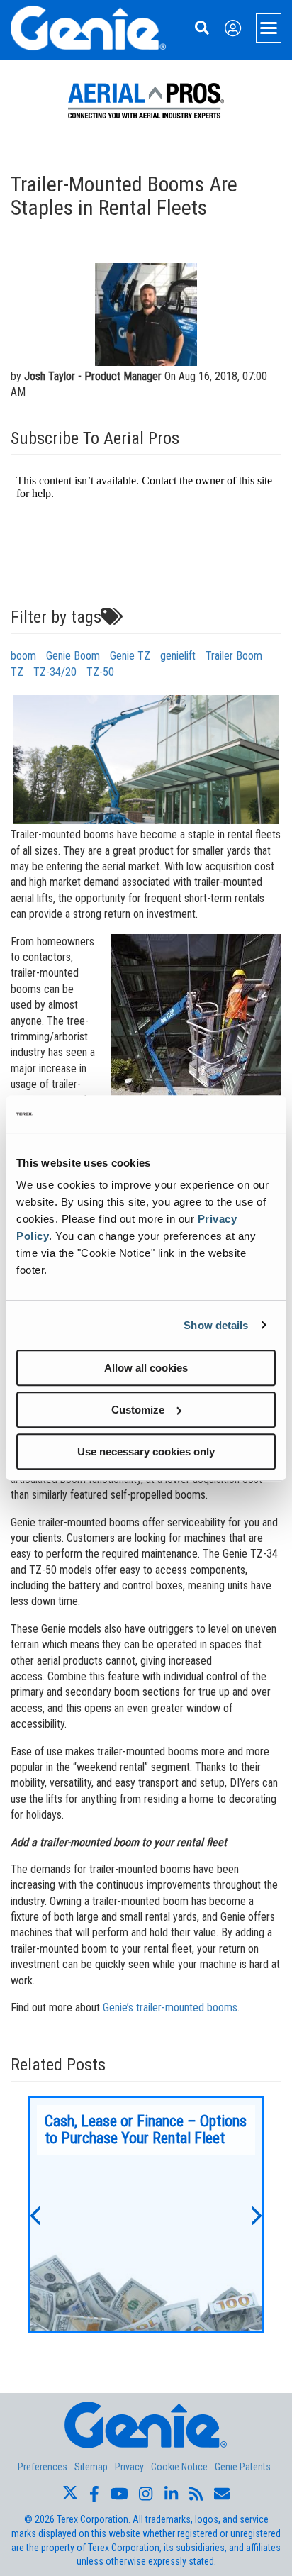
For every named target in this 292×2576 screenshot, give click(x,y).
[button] (35, 2214)
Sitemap (91, 2467)
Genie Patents (243, 2467)
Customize (138, 1410)
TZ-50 (100, 672)
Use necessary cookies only (146, 1451)
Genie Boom (73, 656)
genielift (178, 656)
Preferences (43, 2467)
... (146, 2214)
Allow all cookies (146, 1368)
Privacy (129, 2467)
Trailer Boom (234, 656)
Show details (216, 1325)
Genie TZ (130, 656)
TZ (17, 672)
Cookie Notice (179, 2467)
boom (23, 656)
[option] (146, 2214)
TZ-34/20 (55, 672)
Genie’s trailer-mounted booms (170, 2008)
